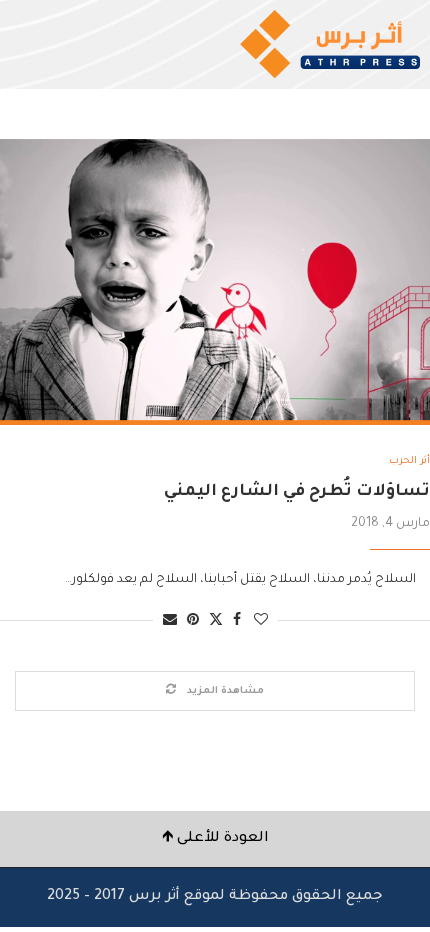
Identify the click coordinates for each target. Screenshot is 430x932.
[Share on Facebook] (237, 621)
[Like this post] (261, 621)
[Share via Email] (170, 621)
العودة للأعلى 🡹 (215, 839)
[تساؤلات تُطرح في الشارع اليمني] (215, 282)
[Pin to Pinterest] (193, 621)
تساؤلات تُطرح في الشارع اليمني (297, 492)
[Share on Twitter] (216, 620)
